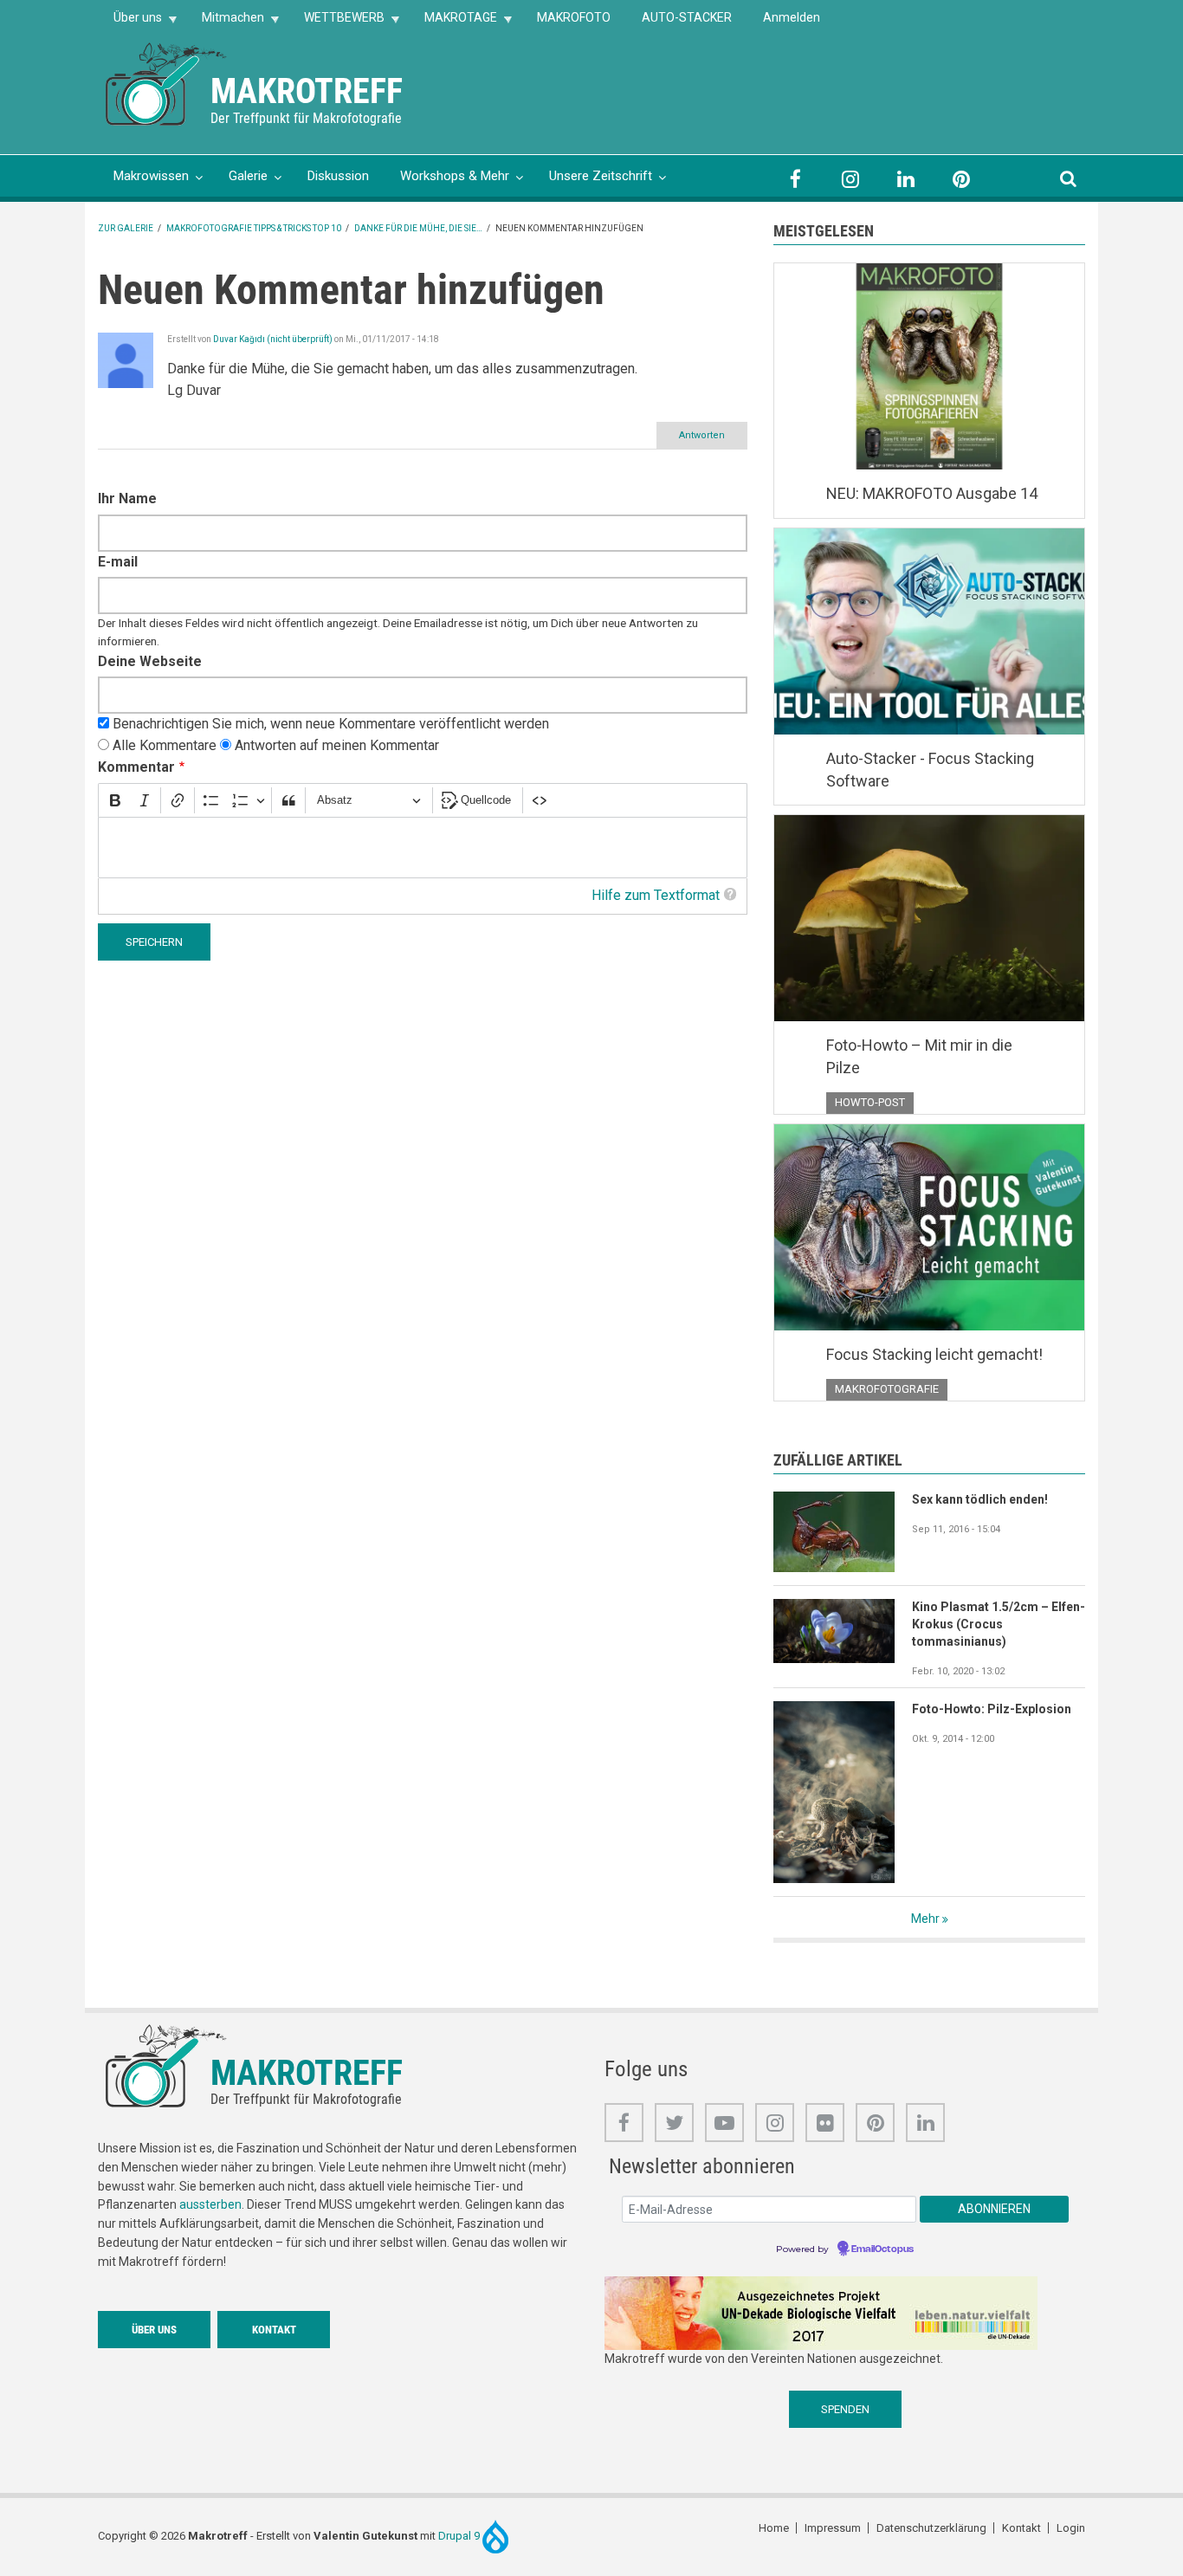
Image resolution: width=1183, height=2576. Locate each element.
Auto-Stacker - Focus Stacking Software (930, 770)
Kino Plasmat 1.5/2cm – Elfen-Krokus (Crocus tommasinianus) (999, 1624)
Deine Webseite (150, 661)
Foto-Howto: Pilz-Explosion (992, 1709)
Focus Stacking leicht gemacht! (934, 1354)
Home (774, 2528)
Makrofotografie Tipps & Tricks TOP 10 (254, 228)
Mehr (925, 1919)
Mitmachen (225, 23)
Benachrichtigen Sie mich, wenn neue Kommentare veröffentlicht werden (331, 724)
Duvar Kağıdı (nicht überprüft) (273, 339)
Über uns (130, 23)
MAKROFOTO (574, 17)
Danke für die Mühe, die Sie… (418, 228)
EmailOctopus (882, 2249)
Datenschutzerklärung (931, 2528)
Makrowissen (151, 176)
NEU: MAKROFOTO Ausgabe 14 (932, 493)
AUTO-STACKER (687, 17)
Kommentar (136, 767)
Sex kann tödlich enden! (980, 1499)
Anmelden (792, 17)
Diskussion (338, 176)
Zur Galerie (126, 228)
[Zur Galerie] (167, 83)
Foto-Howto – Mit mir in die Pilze (919, 1056)
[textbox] (423, 848)
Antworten (702, 435)
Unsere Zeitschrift (601, 176)
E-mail (118, 562)
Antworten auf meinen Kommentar (337, 745)
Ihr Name (127, 498)
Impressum (833, 2528)
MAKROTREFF (307, 91)
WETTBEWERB (336, 23)
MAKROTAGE (453, 23)
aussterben (210, 2204)
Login (1071, 2528)
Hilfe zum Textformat (656, 895)
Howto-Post (870, 1102)
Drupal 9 (460, 2536)
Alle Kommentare (165, 745)
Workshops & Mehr (455, 176)
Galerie (248, 176)
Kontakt (274, 2330)
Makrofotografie (887, 1389)
